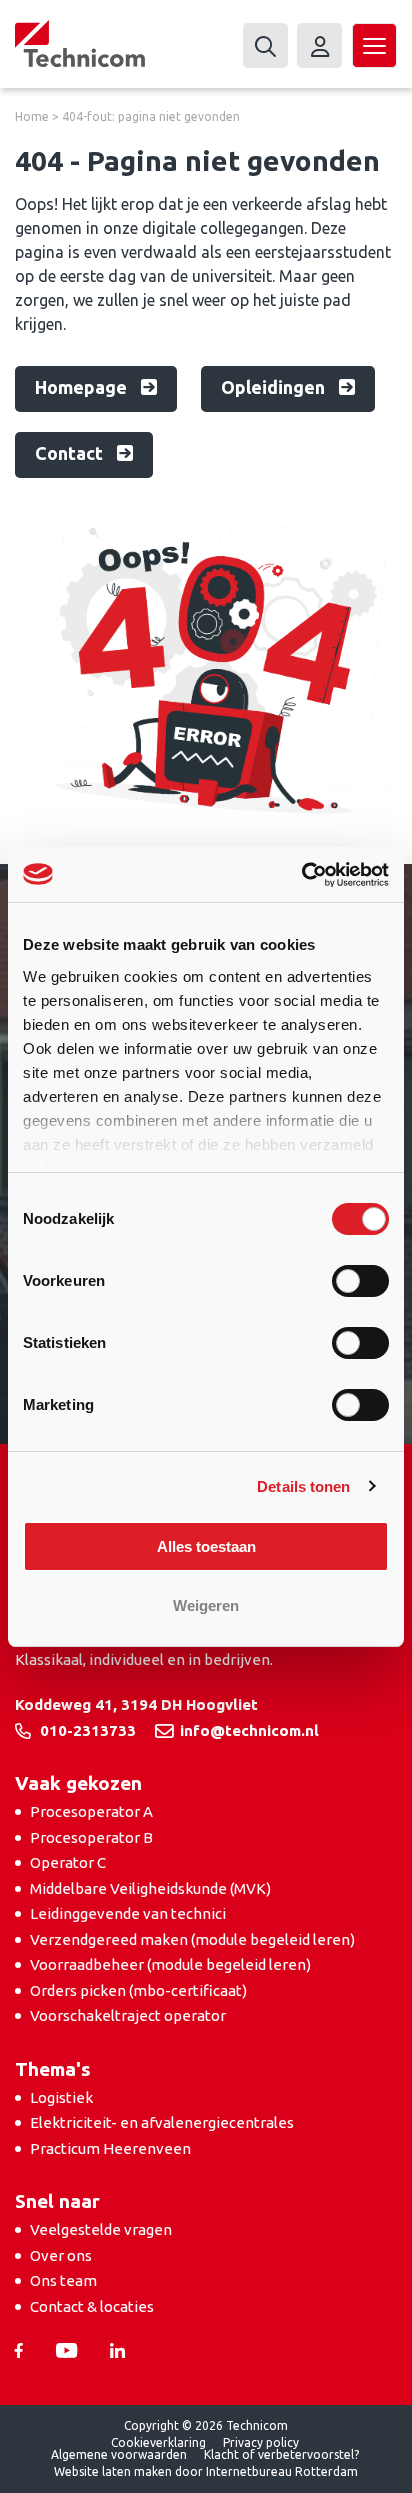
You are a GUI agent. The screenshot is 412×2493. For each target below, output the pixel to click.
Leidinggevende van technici (128, 1913)
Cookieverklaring (158, 2442)
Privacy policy (261, 2442)
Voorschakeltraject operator (128, 2015)
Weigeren (206, 1605)
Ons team (63, 2280)
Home (32, 116)
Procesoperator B (91, 1837)
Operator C (68, 1862)
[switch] (360, 1281)
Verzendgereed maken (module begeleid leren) (192, 1939)
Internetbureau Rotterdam (282, 2471)
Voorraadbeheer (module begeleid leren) (170, 1964)
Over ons (61, 2255)
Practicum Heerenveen (110, 2148)
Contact (71, 453)
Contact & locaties (92, 2306)
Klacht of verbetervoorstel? (281, 2454)
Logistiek (61, 2097)
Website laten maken (113, 2471)
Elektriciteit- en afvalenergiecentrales (162, 2122)
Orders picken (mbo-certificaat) (138, 1990)
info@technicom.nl (249, 1730)
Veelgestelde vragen (101, 2229)
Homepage (83, 387)
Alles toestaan (206, 1546)
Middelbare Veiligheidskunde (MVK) (150, 1888)
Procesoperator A (91, 1811)
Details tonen (303, 1486)
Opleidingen (275, 387)
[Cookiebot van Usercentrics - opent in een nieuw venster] (301, 875)
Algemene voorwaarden (119, 2454)
